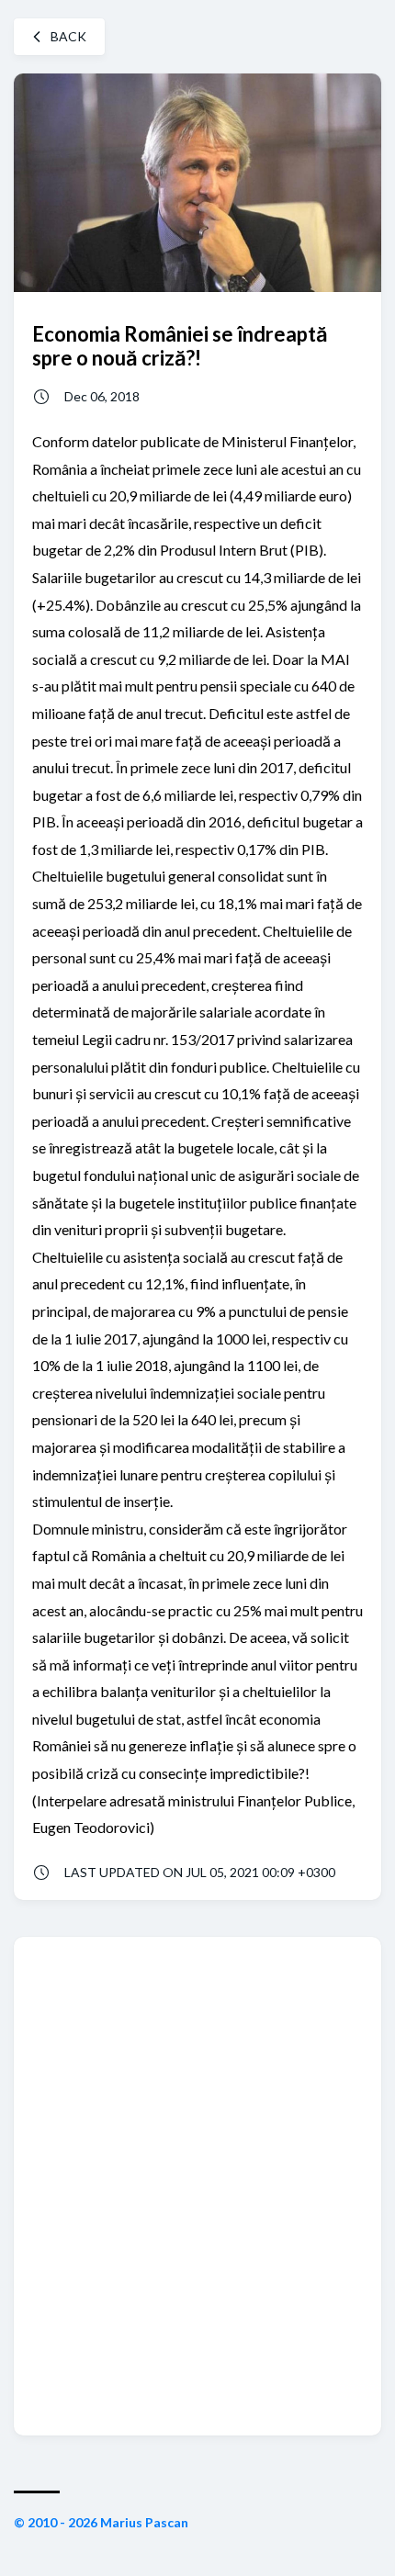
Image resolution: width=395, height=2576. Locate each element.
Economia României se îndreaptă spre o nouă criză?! (180, 345)
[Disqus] (197, 2185)
